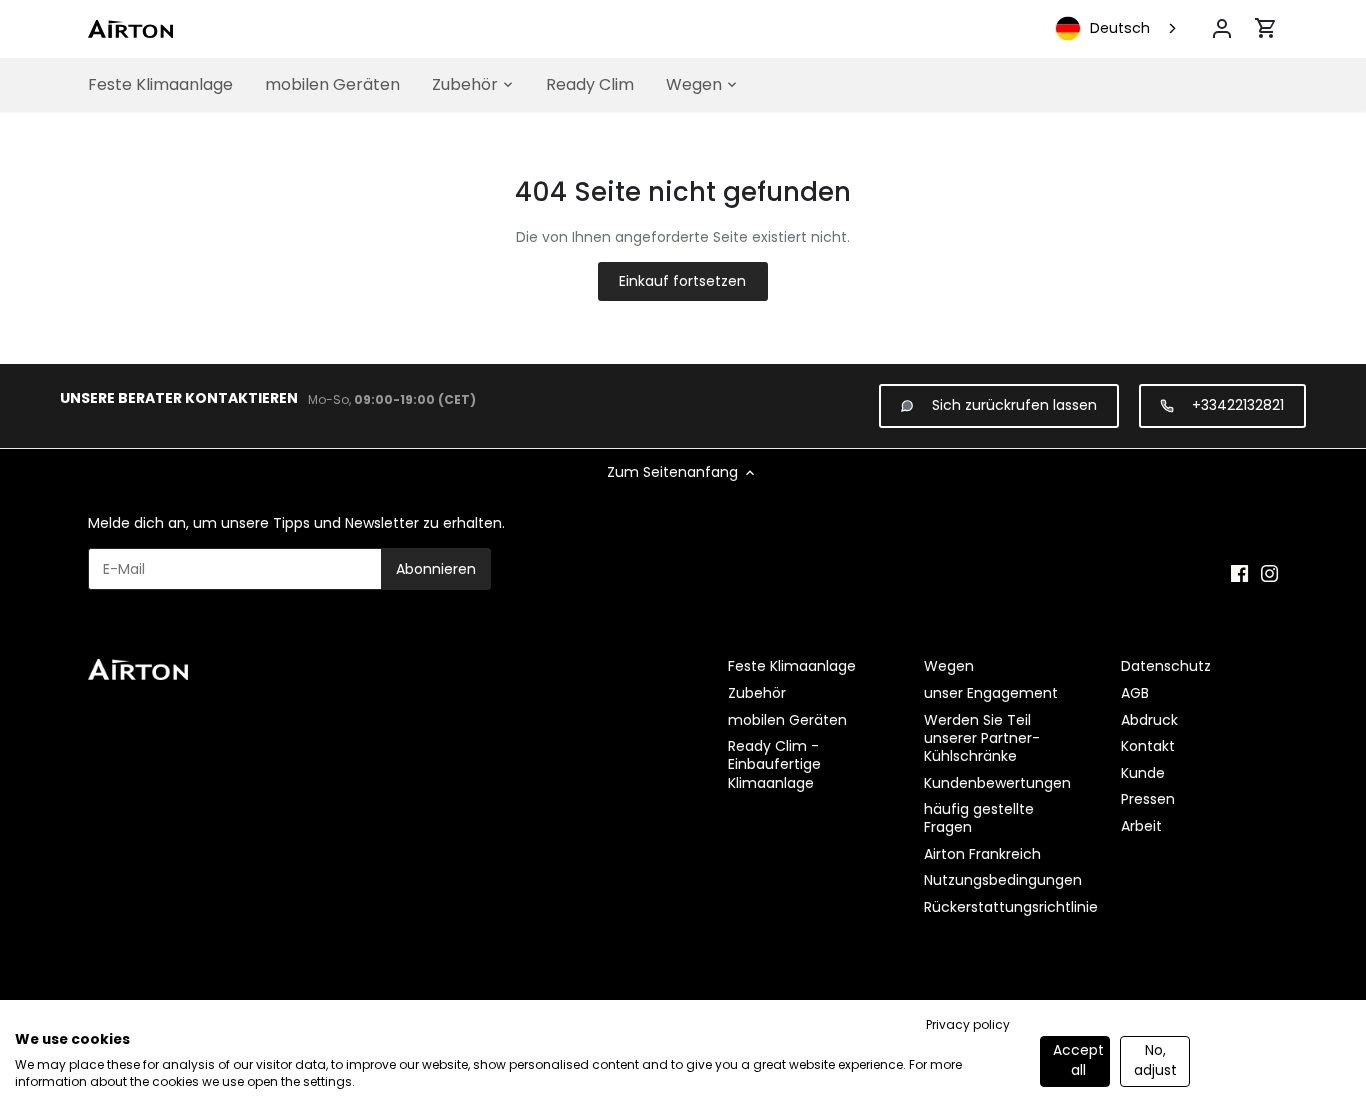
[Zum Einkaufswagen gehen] (1266, 28)
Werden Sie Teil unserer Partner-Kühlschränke (982, 738)
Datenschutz (1166, 666)
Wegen (949, 666)
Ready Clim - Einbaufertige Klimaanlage (774, 764)
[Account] (1222, 29)
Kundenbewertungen (997, 783)
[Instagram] (1269, 574)
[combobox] (1118, 29)
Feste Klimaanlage (792, 666)
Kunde (1143, 773)
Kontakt (1148, 746)
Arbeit (1141, 826)
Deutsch (1120, 28)
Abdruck (1149, 720)
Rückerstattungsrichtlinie (1011, 907)
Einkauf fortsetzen (682, 281)
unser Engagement (991, 693)
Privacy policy (968, 1024)
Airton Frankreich (982, 854)
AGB (1135, 693)
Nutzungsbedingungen (1003, 880)
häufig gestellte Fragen (979, 818)
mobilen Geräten (787, 720)
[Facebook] (1239, 574)
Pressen (1148, 799)
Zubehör (757, 693)
